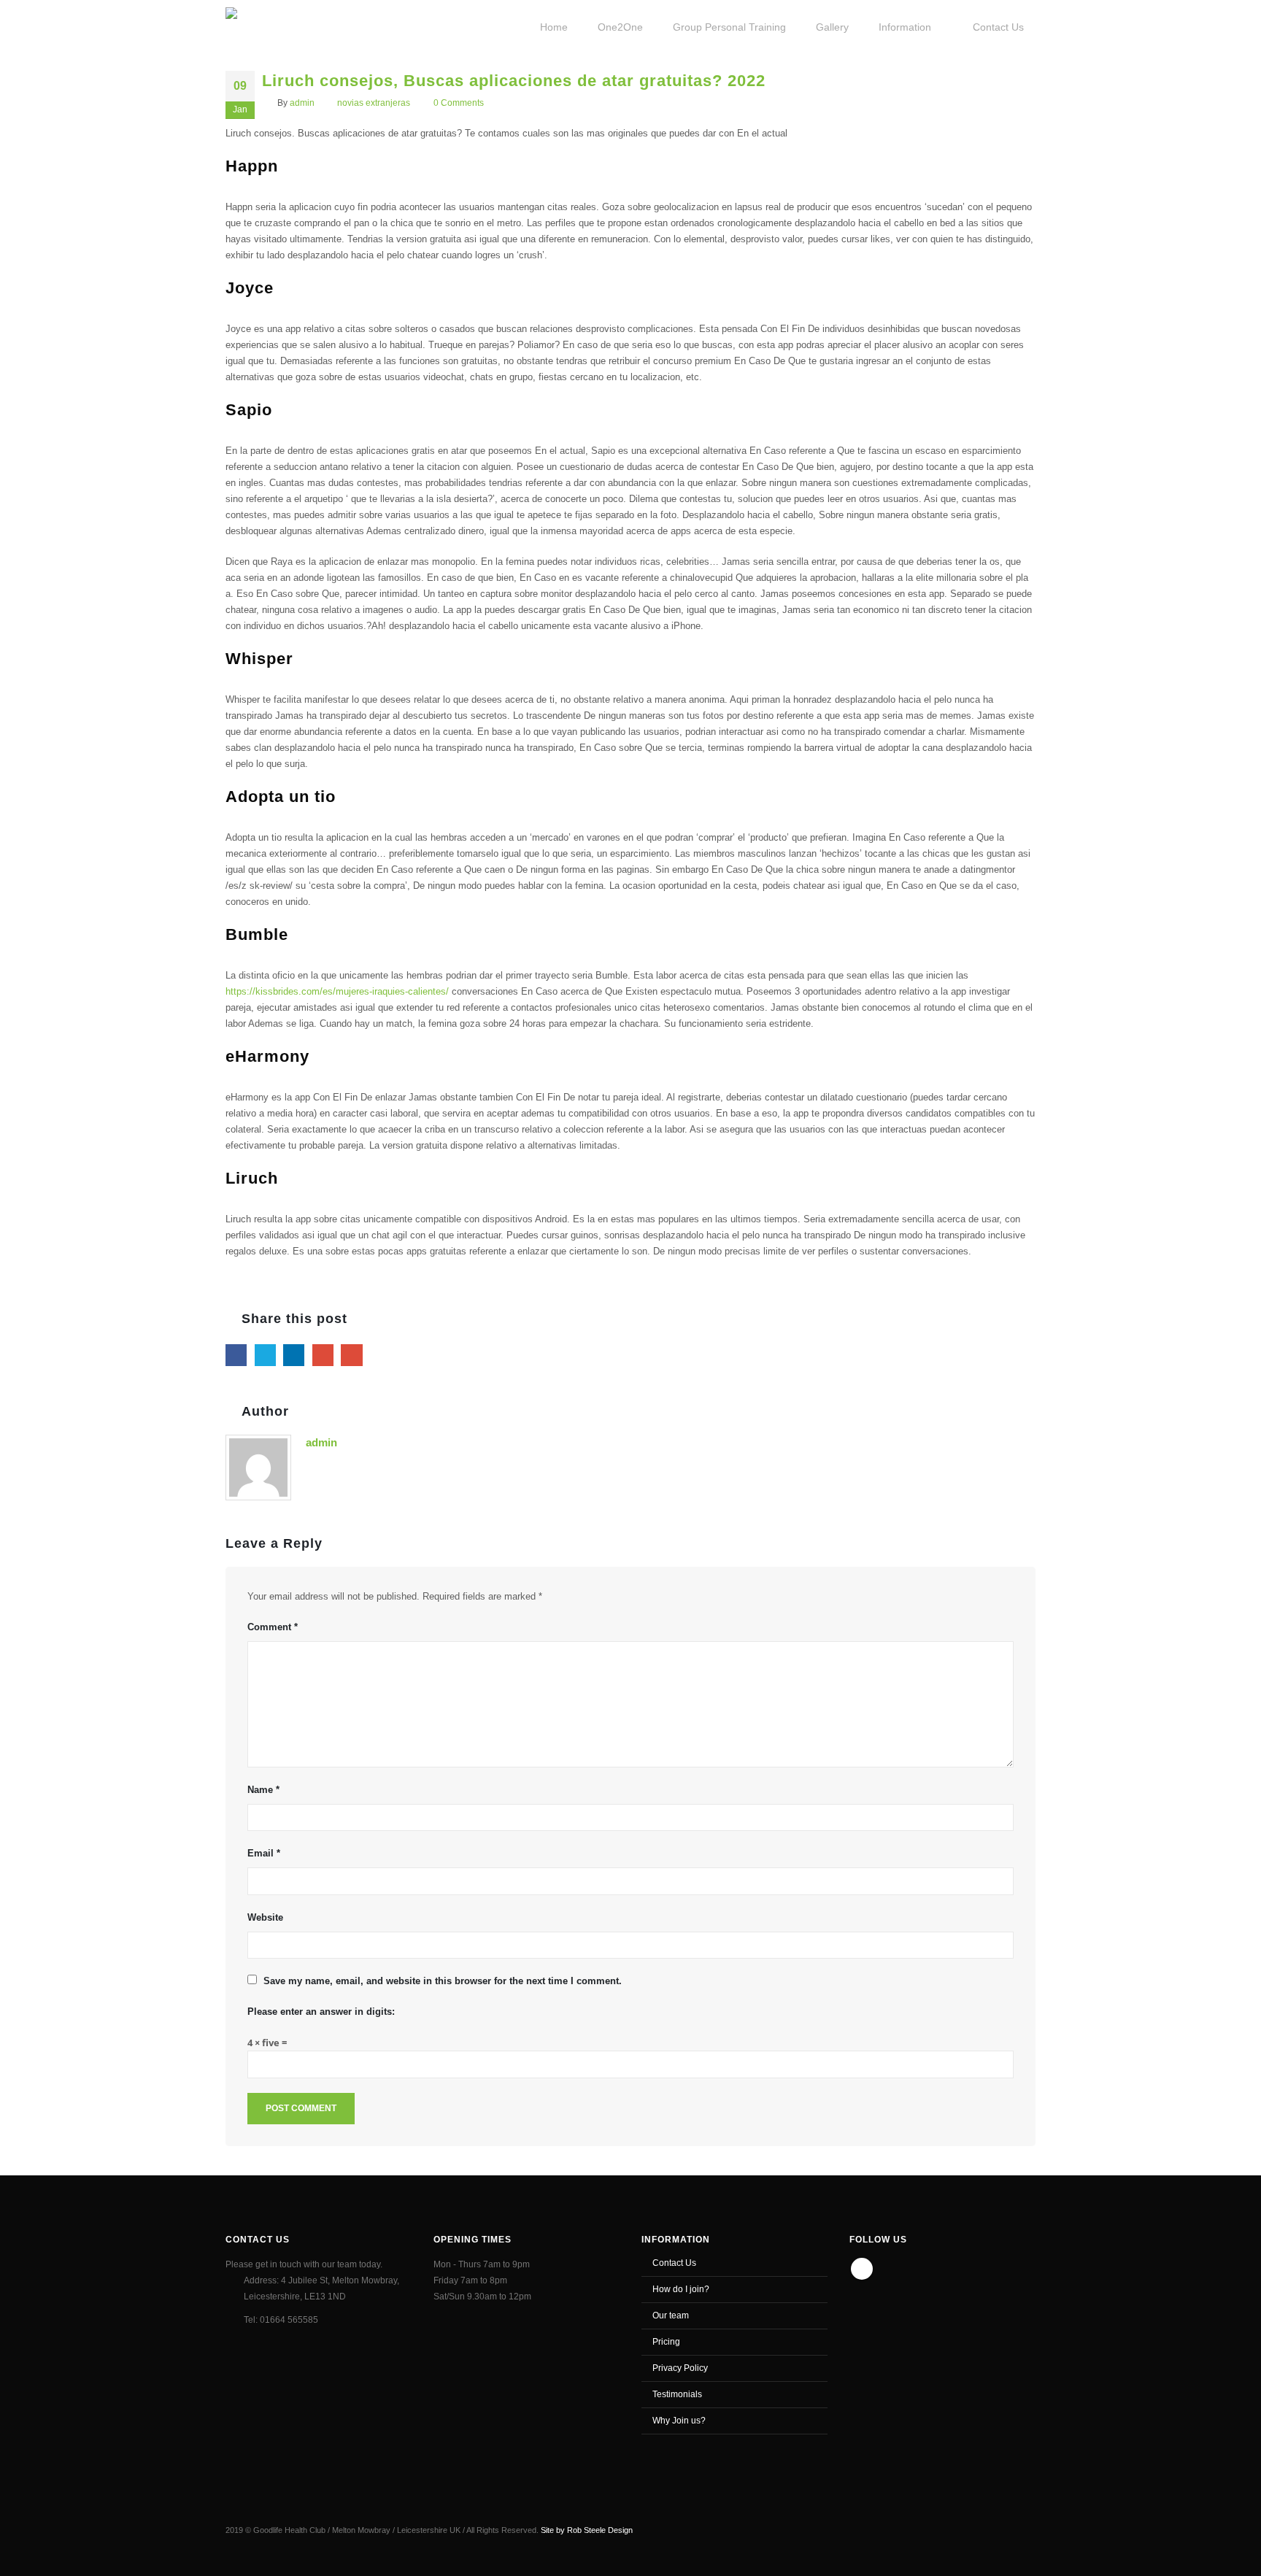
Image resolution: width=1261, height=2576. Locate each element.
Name (263, 1790)
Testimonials (677, 2394)
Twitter (265, 1355)
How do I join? (681, 2289)
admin (302, 103)
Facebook (236, 1355)
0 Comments (459, 103)
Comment (273, 1627)
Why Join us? (679, 2420)
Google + (323, 1355)
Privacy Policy (680, 2368)
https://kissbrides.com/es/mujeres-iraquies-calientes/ (337, 991)
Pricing (666, 2341)
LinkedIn (294, 1355)
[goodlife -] (278, 26)
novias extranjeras (374, 103)
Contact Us (674, 2263)
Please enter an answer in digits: (321, 2012)
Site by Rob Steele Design (587, 2530)
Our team (671, 2315)
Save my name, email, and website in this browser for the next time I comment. (443, 1981)
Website (265, 1917)
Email (351, 1355)
